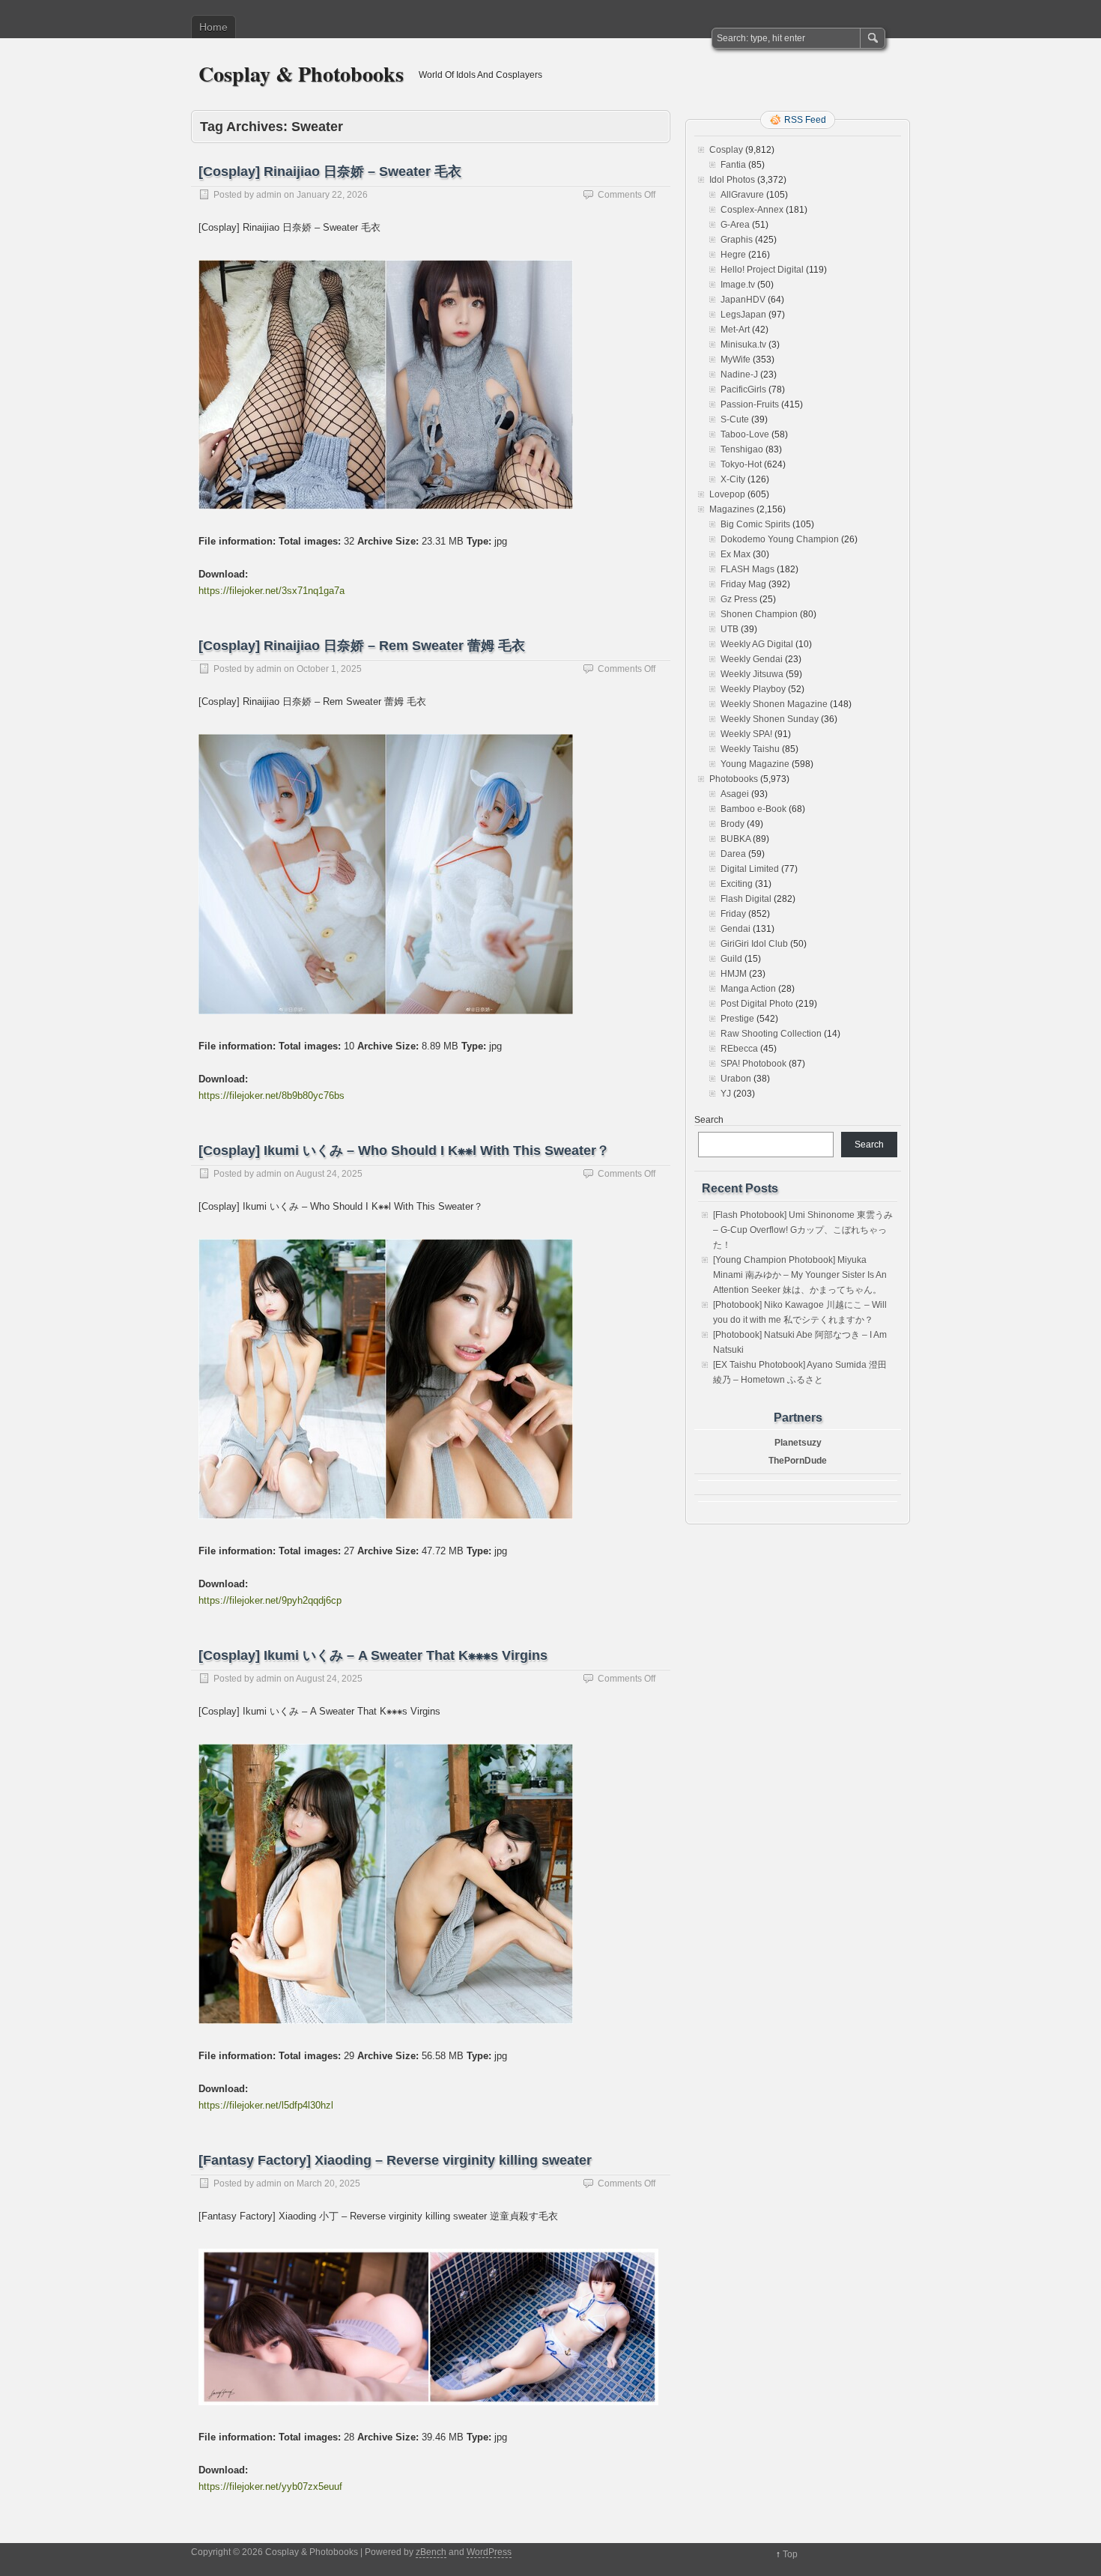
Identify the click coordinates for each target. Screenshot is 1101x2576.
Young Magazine (755, 764)
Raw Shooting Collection (771, 1034)
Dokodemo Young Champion (780, 539)
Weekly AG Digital (757, 644)
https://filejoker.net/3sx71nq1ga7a (272, 591)
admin (269, 195)
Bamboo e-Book (753, 809)
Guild (731, 959)
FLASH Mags (747, 569)
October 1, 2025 (329, 669)
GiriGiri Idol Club (754, 944)
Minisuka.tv (743, 345)
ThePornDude (798, 1461)
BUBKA (735, 839)
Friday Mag (743, 584)
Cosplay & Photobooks (301, 74)
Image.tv (738, 285)
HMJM (734, 974)
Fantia (733, 165)
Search (709, 1120)
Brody (733, 824)
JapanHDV (743, 300)
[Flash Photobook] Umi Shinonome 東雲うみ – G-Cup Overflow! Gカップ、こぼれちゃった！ (803, 1230)
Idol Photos (732, 180)
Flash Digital (746, 899)
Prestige (737, 1019)
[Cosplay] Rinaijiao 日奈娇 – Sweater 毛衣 (330, 172)
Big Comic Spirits (755, 524)
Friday (733, 914)
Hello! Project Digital (762, 270)
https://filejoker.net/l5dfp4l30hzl (266, 2105)
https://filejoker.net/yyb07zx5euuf (270, 2486)
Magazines (732, 509)
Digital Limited (750, 869)
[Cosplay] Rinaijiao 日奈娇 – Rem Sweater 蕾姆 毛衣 (362, 646)
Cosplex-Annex (752, 210)
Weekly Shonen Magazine (774, 704)
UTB (730, 629)
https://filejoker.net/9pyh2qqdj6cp (270, 1600)
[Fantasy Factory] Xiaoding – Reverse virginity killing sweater (395, 2160)
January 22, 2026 (332, 195)
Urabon (736, 1079)
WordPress (489, 2552)
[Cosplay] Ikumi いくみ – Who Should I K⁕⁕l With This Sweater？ (404, 1151)
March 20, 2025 (328, 2183)
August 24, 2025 (329, 1174)
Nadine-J (739, 375)
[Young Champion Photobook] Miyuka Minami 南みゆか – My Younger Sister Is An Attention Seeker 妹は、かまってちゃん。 (800, 1275)
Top (790, 2554)
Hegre (733, 255)
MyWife (735, 360)
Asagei (735, 794)
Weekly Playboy (753, 689)
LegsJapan (743, 315)
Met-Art (735, 330)
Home (213, 27)
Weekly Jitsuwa (752, 674)
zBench (431, 2552)
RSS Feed (805, 120)
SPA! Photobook (753, 1064)
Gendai (735, 929)
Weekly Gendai (752, 659)
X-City (733, 479)
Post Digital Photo (757, 1004)
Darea (733, 854)
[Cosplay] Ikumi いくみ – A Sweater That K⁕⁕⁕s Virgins (373, 1655)
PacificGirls (743, 390)
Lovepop (727, 494)
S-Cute (735, 419)
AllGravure (742, 195)
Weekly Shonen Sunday (770, 719)
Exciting (737, 884)
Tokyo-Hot (741, 464)
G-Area (735, 225)
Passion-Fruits (750, 404)
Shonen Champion (759, 614)
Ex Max (735, 554)
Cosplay (726, 150)
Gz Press (739, 599)
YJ (726, 1094)
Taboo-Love (745, 434)
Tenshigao (742, 449)
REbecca (739, 1049)
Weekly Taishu (750, 749)
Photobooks (734, 779)
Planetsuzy (798, 1443)
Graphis (737, 240)
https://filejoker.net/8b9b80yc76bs (272, 1095)
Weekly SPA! (746, 734)
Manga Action (748, 989)
